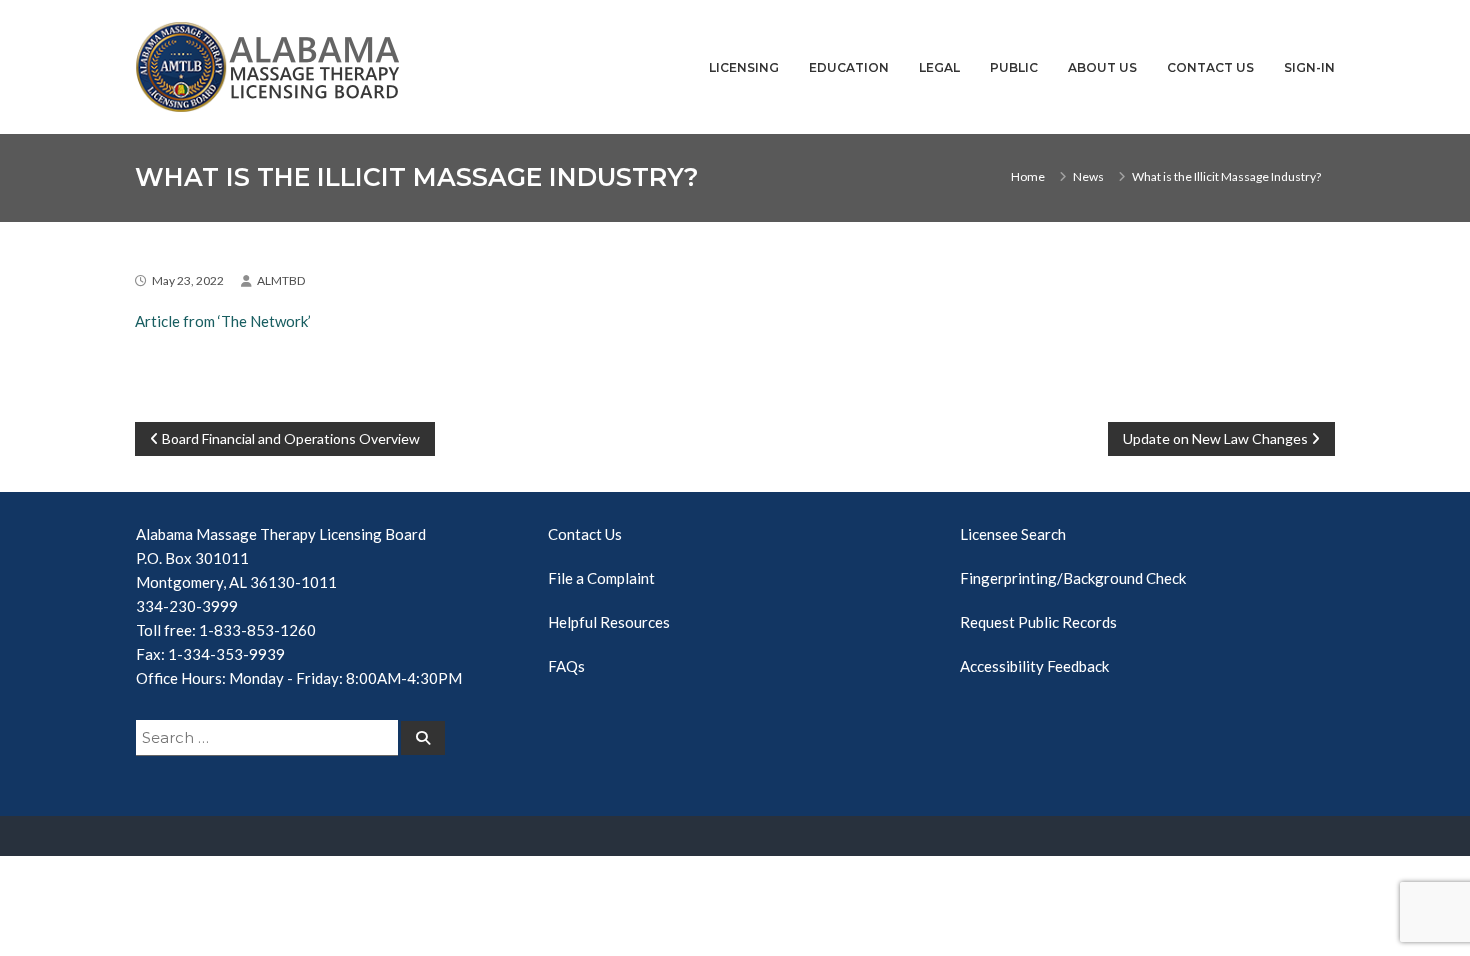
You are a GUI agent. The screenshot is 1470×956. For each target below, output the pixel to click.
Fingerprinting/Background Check (1073, 578)
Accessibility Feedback (1034, 666)
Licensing (744, 67)
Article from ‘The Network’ (223, 321)
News (1088, 176)
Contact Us (1210, 67)
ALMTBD (281, 280)
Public (1014, 67)
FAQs (566, 666)
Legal (939, 67)
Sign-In (1309, 67)
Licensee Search (1013, 534)
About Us (1102, 67)
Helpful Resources (609, 622)
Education (849, 67)
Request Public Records (1038, 622)
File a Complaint (601, 578)
